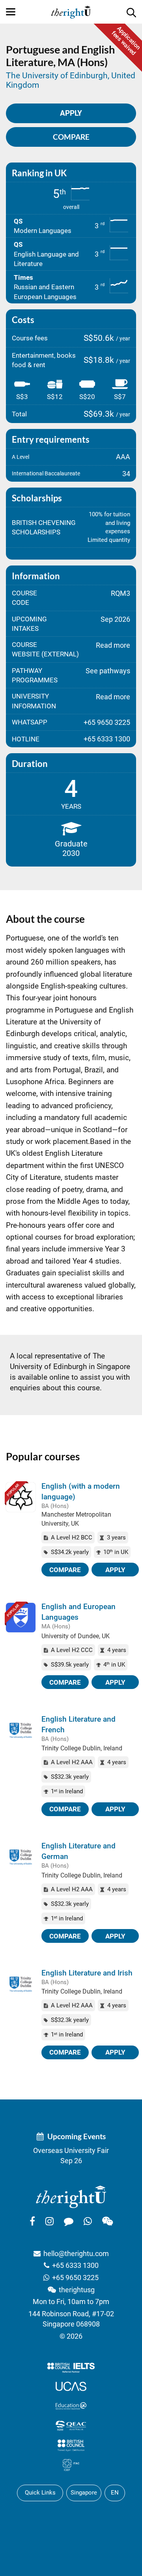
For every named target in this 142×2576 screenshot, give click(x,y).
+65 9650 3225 (75, 2278)
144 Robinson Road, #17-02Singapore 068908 (71, 2319)
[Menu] (11, 12)
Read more (113, 645)
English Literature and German (78, 1851)
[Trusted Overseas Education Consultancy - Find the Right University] (71, 2196)
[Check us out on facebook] (32, 2221)
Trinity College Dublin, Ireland (82, 1748)
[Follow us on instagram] (50, 2221)
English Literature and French (78, 1724)
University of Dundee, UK (76, 1636)
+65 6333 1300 (75, 2265)
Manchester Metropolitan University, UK (76, 1519)
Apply (115, 1570)
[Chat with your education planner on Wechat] (107, 2221)
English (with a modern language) (81, 1491)
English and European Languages (78, 1612)
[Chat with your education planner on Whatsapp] (88, 2221)
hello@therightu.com (76, 2254)
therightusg (77, 2290)
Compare (71, 137)
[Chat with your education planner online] (69, 2221)
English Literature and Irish (87, 1973)
